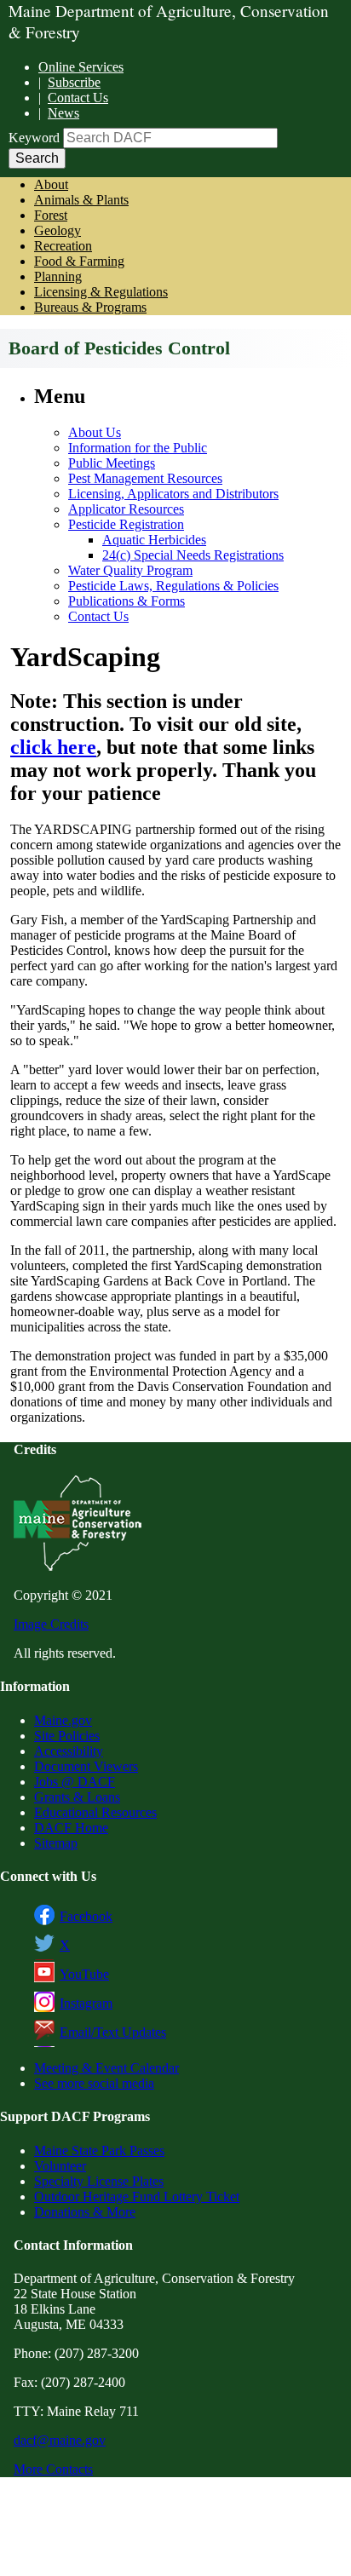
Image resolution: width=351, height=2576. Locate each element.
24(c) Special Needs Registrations (193, 555)
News (63, 113)
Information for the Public (138, 448)
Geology (58, 230)
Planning (58, 276)
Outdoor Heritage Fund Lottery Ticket (137, 2196)
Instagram (86, 2003)
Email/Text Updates (113, 2032)
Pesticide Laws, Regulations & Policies (173, 586)
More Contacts (53, 2469)
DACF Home (71, 1828)
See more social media (94, 2083)
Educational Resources (95, 1812)
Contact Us (78, 98)
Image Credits (51, 1624)
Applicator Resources (126, 509)
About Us (95, 432)
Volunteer (60, 2166)
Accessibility (69, 1751)
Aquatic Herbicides (154, 540)
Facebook (86, 1916)
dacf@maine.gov (60, 2440)
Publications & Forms (127, 601)
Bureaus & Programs (90, 307)
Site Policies (67, 1736)
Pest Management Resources (145, 478)
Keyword (34, 138)
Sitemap (56, 1843)
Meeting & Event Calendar (106, 2068)
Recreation (63, 246)
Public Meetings (112, 463)
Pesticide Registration (126, 524)
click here (53, 747)
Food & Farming (79, 261)
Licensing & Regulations (101, 292)
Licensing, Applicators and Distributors (173, 494)
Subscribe (74, 82)
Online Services (81, 67)
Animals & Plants (81, 200)
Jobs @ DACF (75, 1782)
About (51, 184)
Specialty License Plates (99, 2181)
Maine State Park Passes (99, 2150)
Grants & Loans (77, 1797)
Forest (51, 215)
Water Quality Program (130, 570)
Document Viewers (86, 1766)
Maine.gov (63, 1720)
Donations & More (85, 2212)
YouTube (84, 1974)
